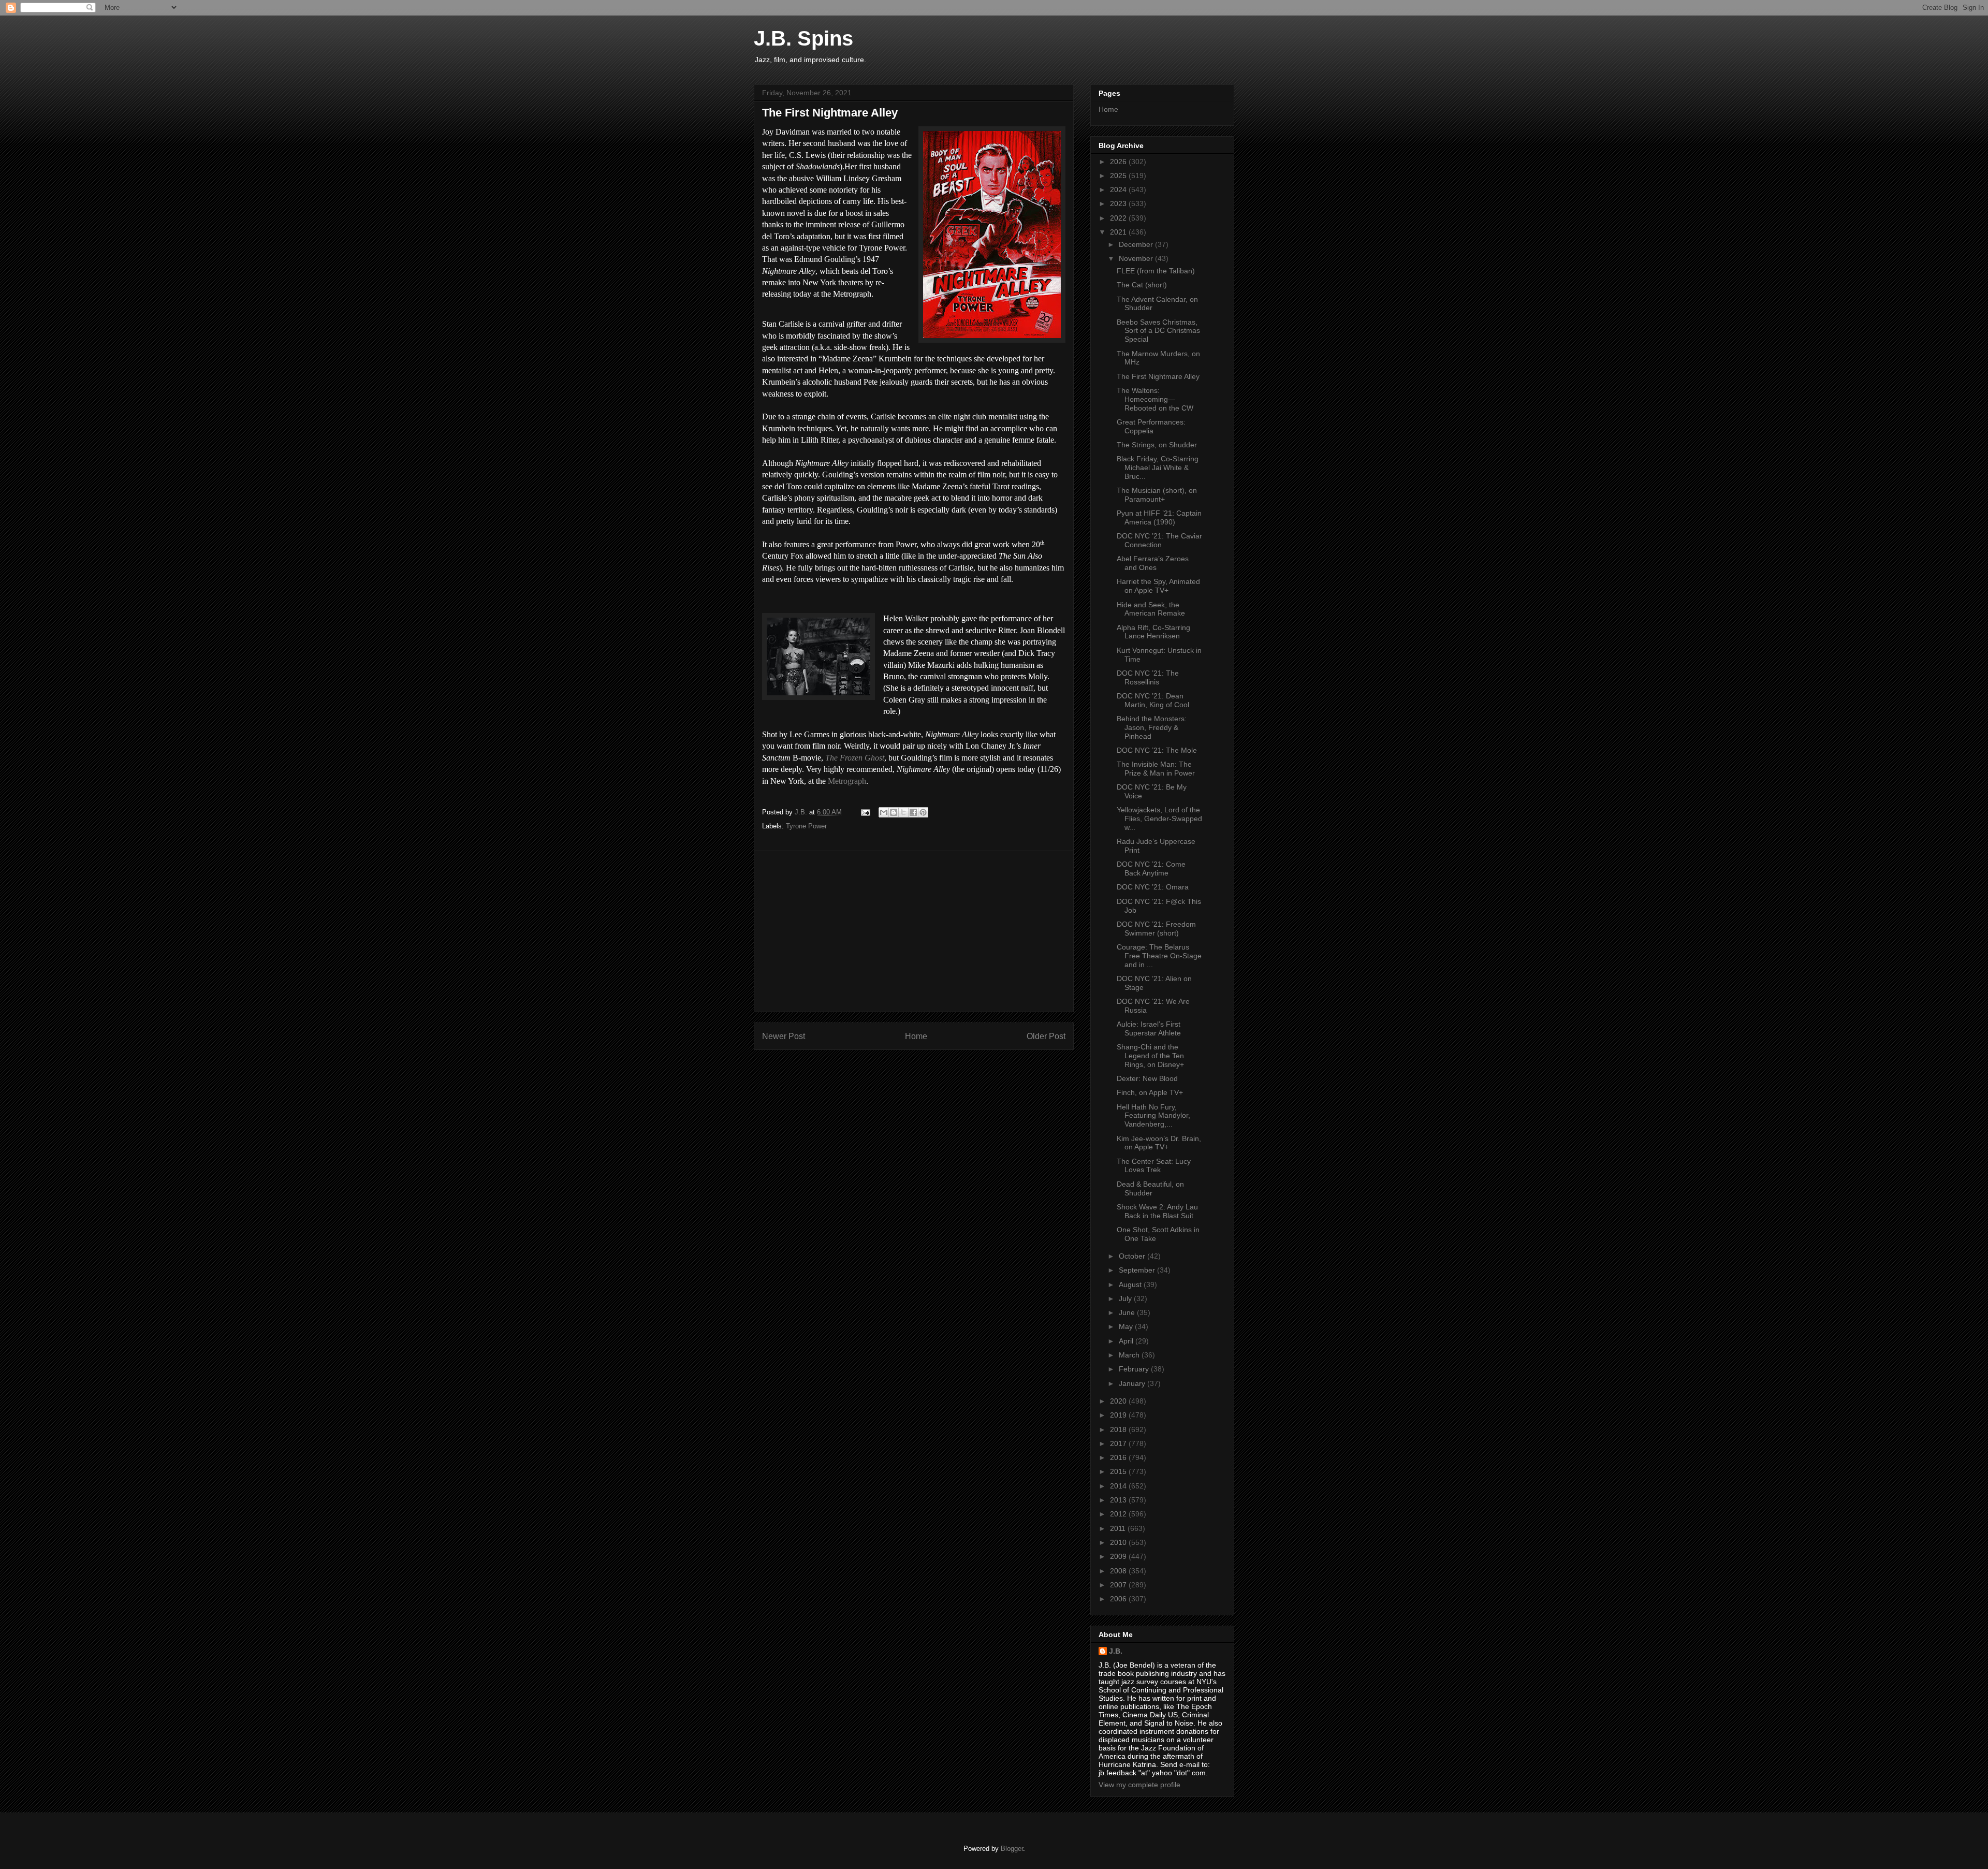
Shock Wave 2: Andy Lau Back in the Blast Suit (1157, 1211)
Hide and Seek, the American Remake (1151, 609)
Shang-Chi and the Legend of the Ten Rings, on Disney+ (1150, 1056)
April (1127, 1341)
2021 (1119, 232)
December (1137, 244)
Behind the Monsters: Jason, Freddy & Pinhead (1152, 727)
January (1133, 1383)
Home (916, 1036)
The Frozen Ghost (855, 758)
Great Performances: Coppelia (1151, 426)
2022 (1119, 218)
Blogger (1012, 1849)
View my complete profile (1139, 1785)
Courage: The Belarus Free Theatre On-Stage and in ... (1159, 956)
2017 (1119, 1443)
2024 (1119, 189)
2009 (1119, 1556)
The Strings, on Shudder (1157, 445)
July (1126, 1298)
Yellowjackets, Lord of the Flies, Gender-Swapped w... (1159, 819)
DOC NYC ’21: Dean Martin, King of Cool (1153, 700)
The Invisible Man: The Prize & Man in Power (1156, 769)
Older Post (1046, 1036)
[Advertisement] (914, 931)
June (1128, 1312)
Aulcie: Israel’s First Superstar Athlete (1149, 1028)
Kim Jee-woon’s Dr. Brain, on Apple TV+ (1159, 1143)
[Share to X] (903, 812)
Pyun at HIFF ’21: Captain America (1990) (1159, 517)
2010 (1119, 1542)
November (1137, 258)
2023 (1119, 203)
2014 (1119, 1486)
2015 (1119, 1471)
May (1127, 1326)
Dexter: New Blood (1147, 1078)
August (1131, 1284)
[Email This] (884, 812)
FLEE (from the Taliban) (1156, 271)
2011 (1119, 1528)
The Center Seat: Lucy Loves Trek (1154, 1166)
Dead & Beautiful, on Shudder (1150, 1188)
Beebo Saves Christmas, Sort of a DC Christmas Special (1158, 331)
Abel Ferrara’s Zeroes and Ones (1153, 563)
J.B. (1116, 1651)
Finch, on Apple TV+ (1150, 1092)
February (1135, 1369)
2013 (1119, 1500)
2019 (1119, 1415)
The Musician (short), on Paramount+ (1157, 495)
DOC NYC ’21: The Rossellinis (1148, 677)
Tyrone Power (806, 826)
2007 (1119, 1585)
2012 (1119, 1514)
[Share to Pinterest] (923, 812)
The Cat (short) (1142, 285)
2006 (1119, 1599)
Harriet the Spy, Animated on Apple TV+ (1158, 586)
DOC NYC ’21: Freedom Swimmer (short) (1156, 929)
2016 (1119, 1457)
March (1130, 1355)
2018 (1119, 1429)
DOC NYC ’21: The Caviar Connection (1159, 540)
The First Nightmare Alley (1158, 376)
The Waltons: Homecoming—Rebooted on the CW (1155, 399)
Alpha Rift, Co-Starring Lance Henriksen (1153, 632)
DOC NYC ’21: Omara (1153, 887)
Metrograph (847, 781)
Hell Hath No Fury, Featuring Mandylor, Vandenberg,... (1153, 1116)
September (1138, 1270)
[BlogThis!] (894, 812)
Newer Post (784, 1036)
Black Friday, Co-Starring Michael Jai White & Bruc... (1158, 468)
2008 (1119, 1571)
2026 (1119, 162)
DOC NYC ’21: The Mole (1157, 750)
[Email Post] (865, 812)
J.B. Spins (803, 38)
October (1133, 1256)
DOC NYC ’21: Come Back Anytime (1151, 868)
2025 (1119, 176)
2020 (1119, 1401)
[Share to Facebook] (913, 812)
